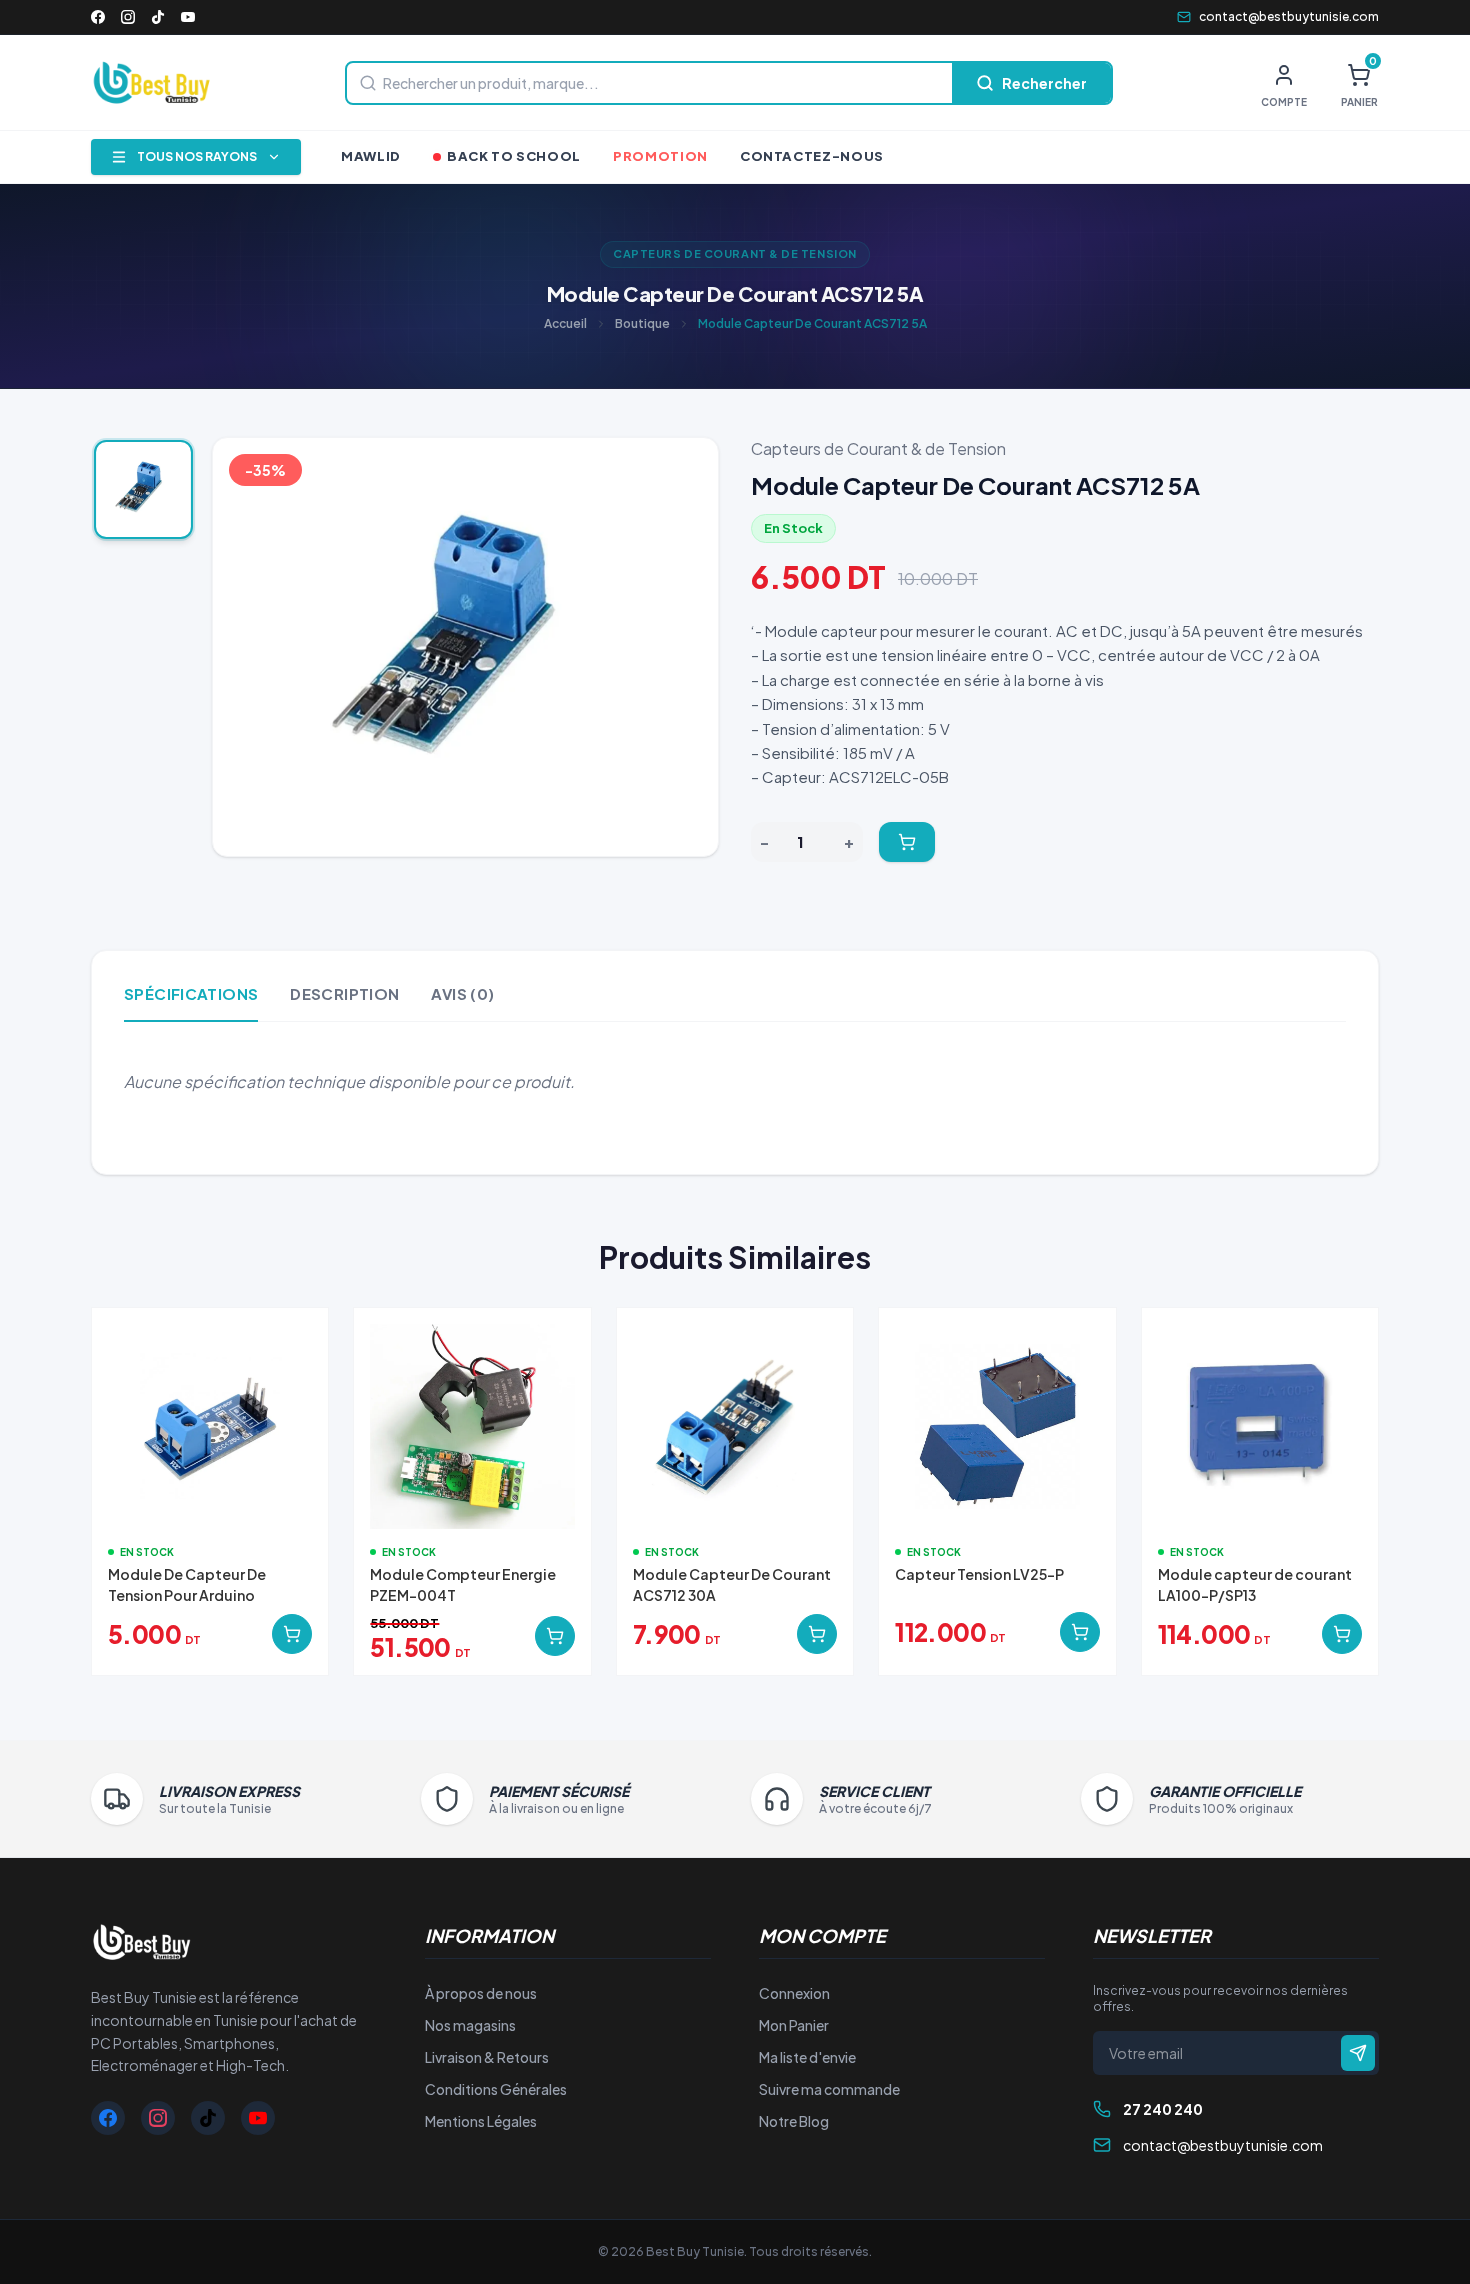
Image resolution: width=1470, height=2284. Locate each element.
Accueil (565, 323)
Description (344, 993)
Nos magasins (470, 2025)
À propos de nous (481, 1993)
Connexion (794, 1993)
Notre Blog (794, 2121)
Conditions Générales (496, 2089)
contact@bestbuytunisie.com (1289, 16)
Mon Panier (794, 2025)
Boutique (642, 323)
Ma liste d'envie (807, 2057)
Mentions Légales (481, 2121)
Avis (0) (462, 993)
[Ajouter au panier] (907, 842)
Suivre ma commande (829, 2089)
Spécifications (191, 993)
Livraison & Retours (487, 2057)
